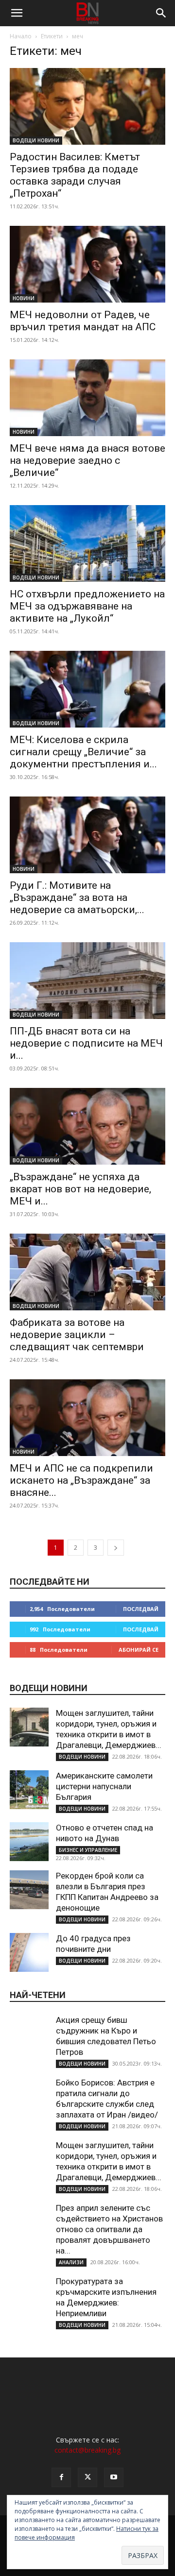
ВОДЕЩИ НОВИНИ (36, 140)
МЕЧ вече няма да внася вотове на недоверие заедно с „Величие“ (87, 460)
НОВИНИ (24, 298)
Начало (21, 36)
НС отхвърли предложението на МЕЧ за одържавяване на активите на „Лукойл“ (87, 606)
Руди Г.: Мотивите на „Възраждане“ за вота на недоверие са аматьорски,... (77, 898)
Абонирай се (139, 1650)
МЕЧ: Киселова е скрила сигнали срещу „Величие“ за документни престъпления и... (83, 752)
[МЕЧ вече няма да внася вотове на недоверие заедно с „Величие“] (87, 398)
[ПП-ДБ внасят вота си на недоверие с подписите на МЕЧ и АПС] (87, 981)
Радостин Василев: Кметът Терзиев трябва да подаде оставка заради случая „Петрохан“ (75, 175)
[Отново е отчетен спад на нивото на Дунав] (29, 1842)
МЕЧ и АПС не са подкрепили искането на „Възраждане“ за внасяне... (81, 1480)
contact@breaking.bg (87, 2450)
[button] (17, 13)
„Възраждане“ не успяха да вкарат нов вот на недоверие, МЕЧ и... (80, 1189)
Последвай (141, 1609)
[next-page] (116, 1548)
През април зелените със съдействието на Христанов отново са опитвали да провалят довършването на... (109, 2229)
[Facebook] (61, 2477)
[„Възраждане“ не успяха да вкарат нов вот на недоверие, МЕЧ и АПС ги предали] (87, 1126)
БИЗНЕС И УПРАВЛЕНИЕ (88, 1850)
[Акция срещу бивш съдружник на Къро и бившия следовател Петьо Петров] (29, 2034)
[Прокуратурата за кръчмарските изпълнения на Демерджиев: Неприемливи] (29, 2295)
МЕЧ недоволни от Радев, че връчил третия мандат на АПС (83, 321)
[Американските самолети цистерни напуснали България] (29, 1790)
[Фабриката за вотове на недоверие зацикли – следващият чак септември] (87, 1272)
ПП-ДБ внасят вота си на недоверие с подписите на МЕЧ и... (86, 1043)
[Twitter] (87, 2477)
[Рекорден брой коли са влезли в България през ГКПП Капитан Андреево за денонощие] (29, 1890)
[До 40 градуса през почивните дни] (29, 1952)
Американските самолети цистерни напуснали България (104, 1786)
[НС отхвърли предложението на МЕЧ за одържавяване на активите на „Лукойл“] (87, 543)
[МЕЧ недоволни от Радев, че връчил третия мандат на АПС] (87, 264)
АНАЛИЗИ (71, 2262)
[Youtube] (114, 2477)
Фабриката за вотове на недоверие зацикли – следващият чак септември (77, 1335)
